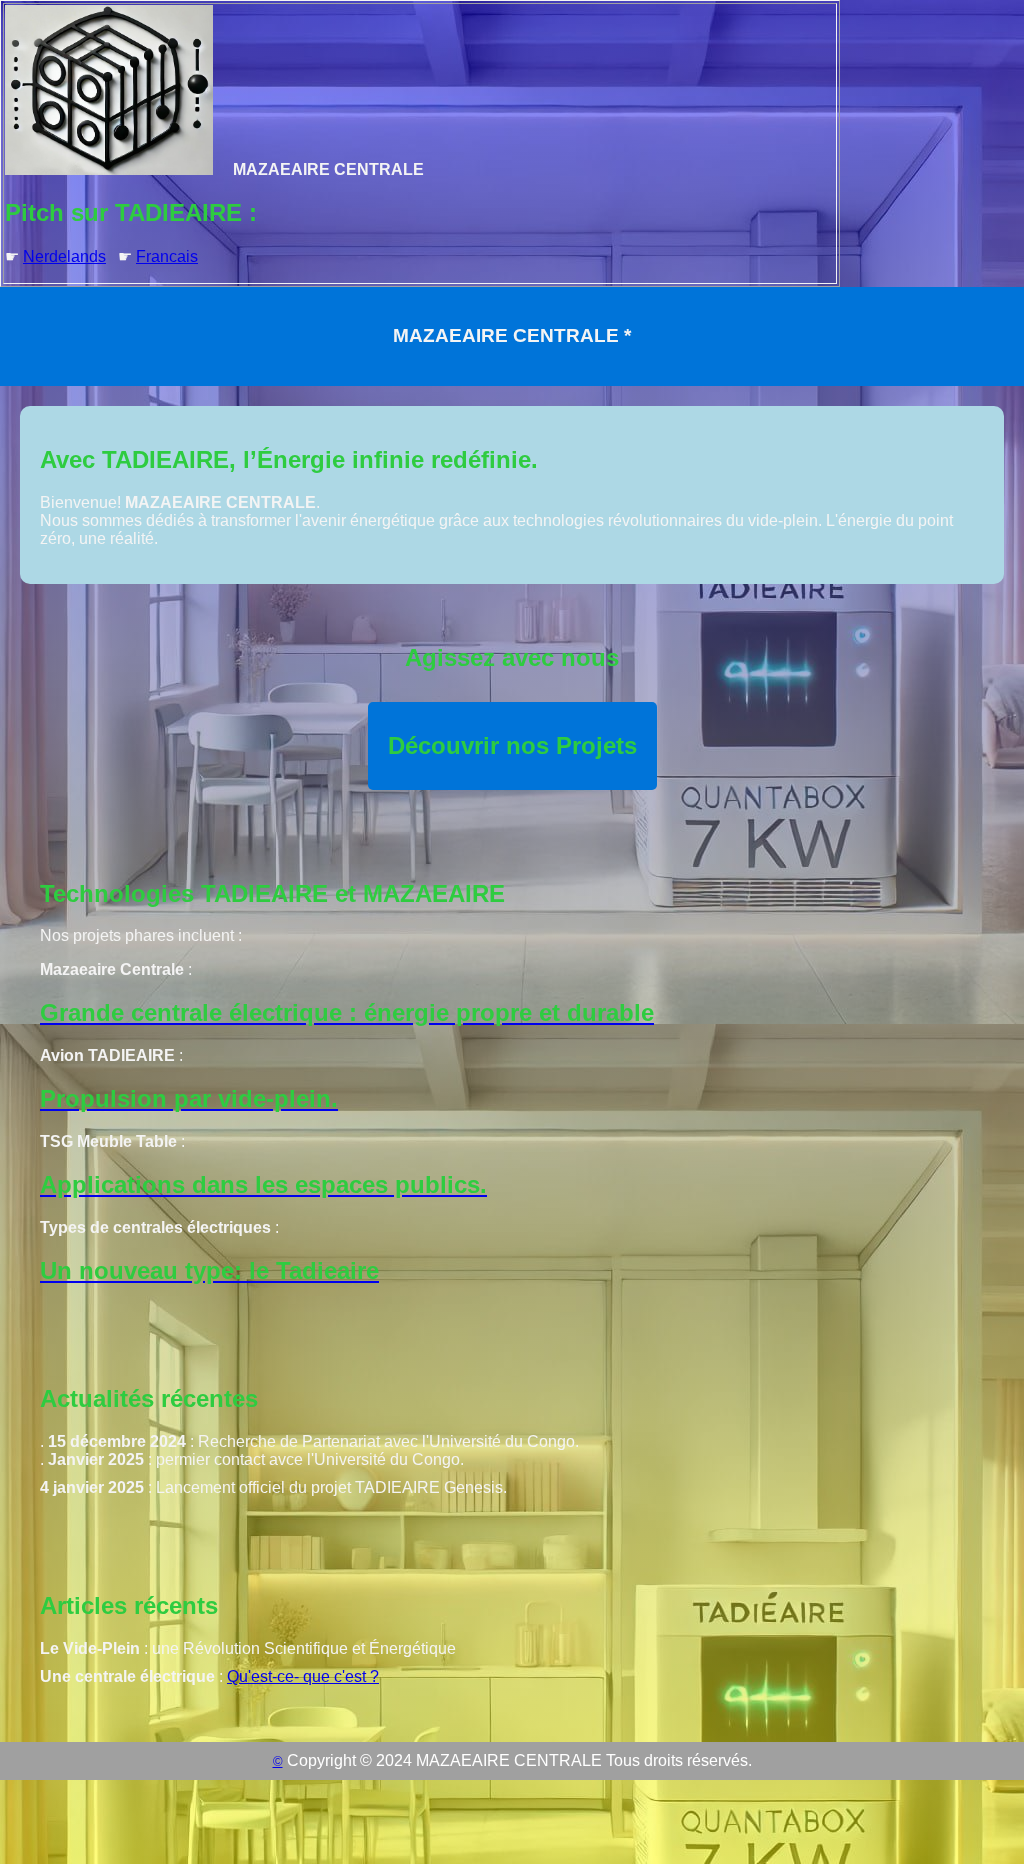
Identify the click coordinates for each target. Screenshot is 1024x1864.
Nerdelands (64, 256)
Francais (167, 256)
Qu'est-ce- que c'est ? (303, 1676)
